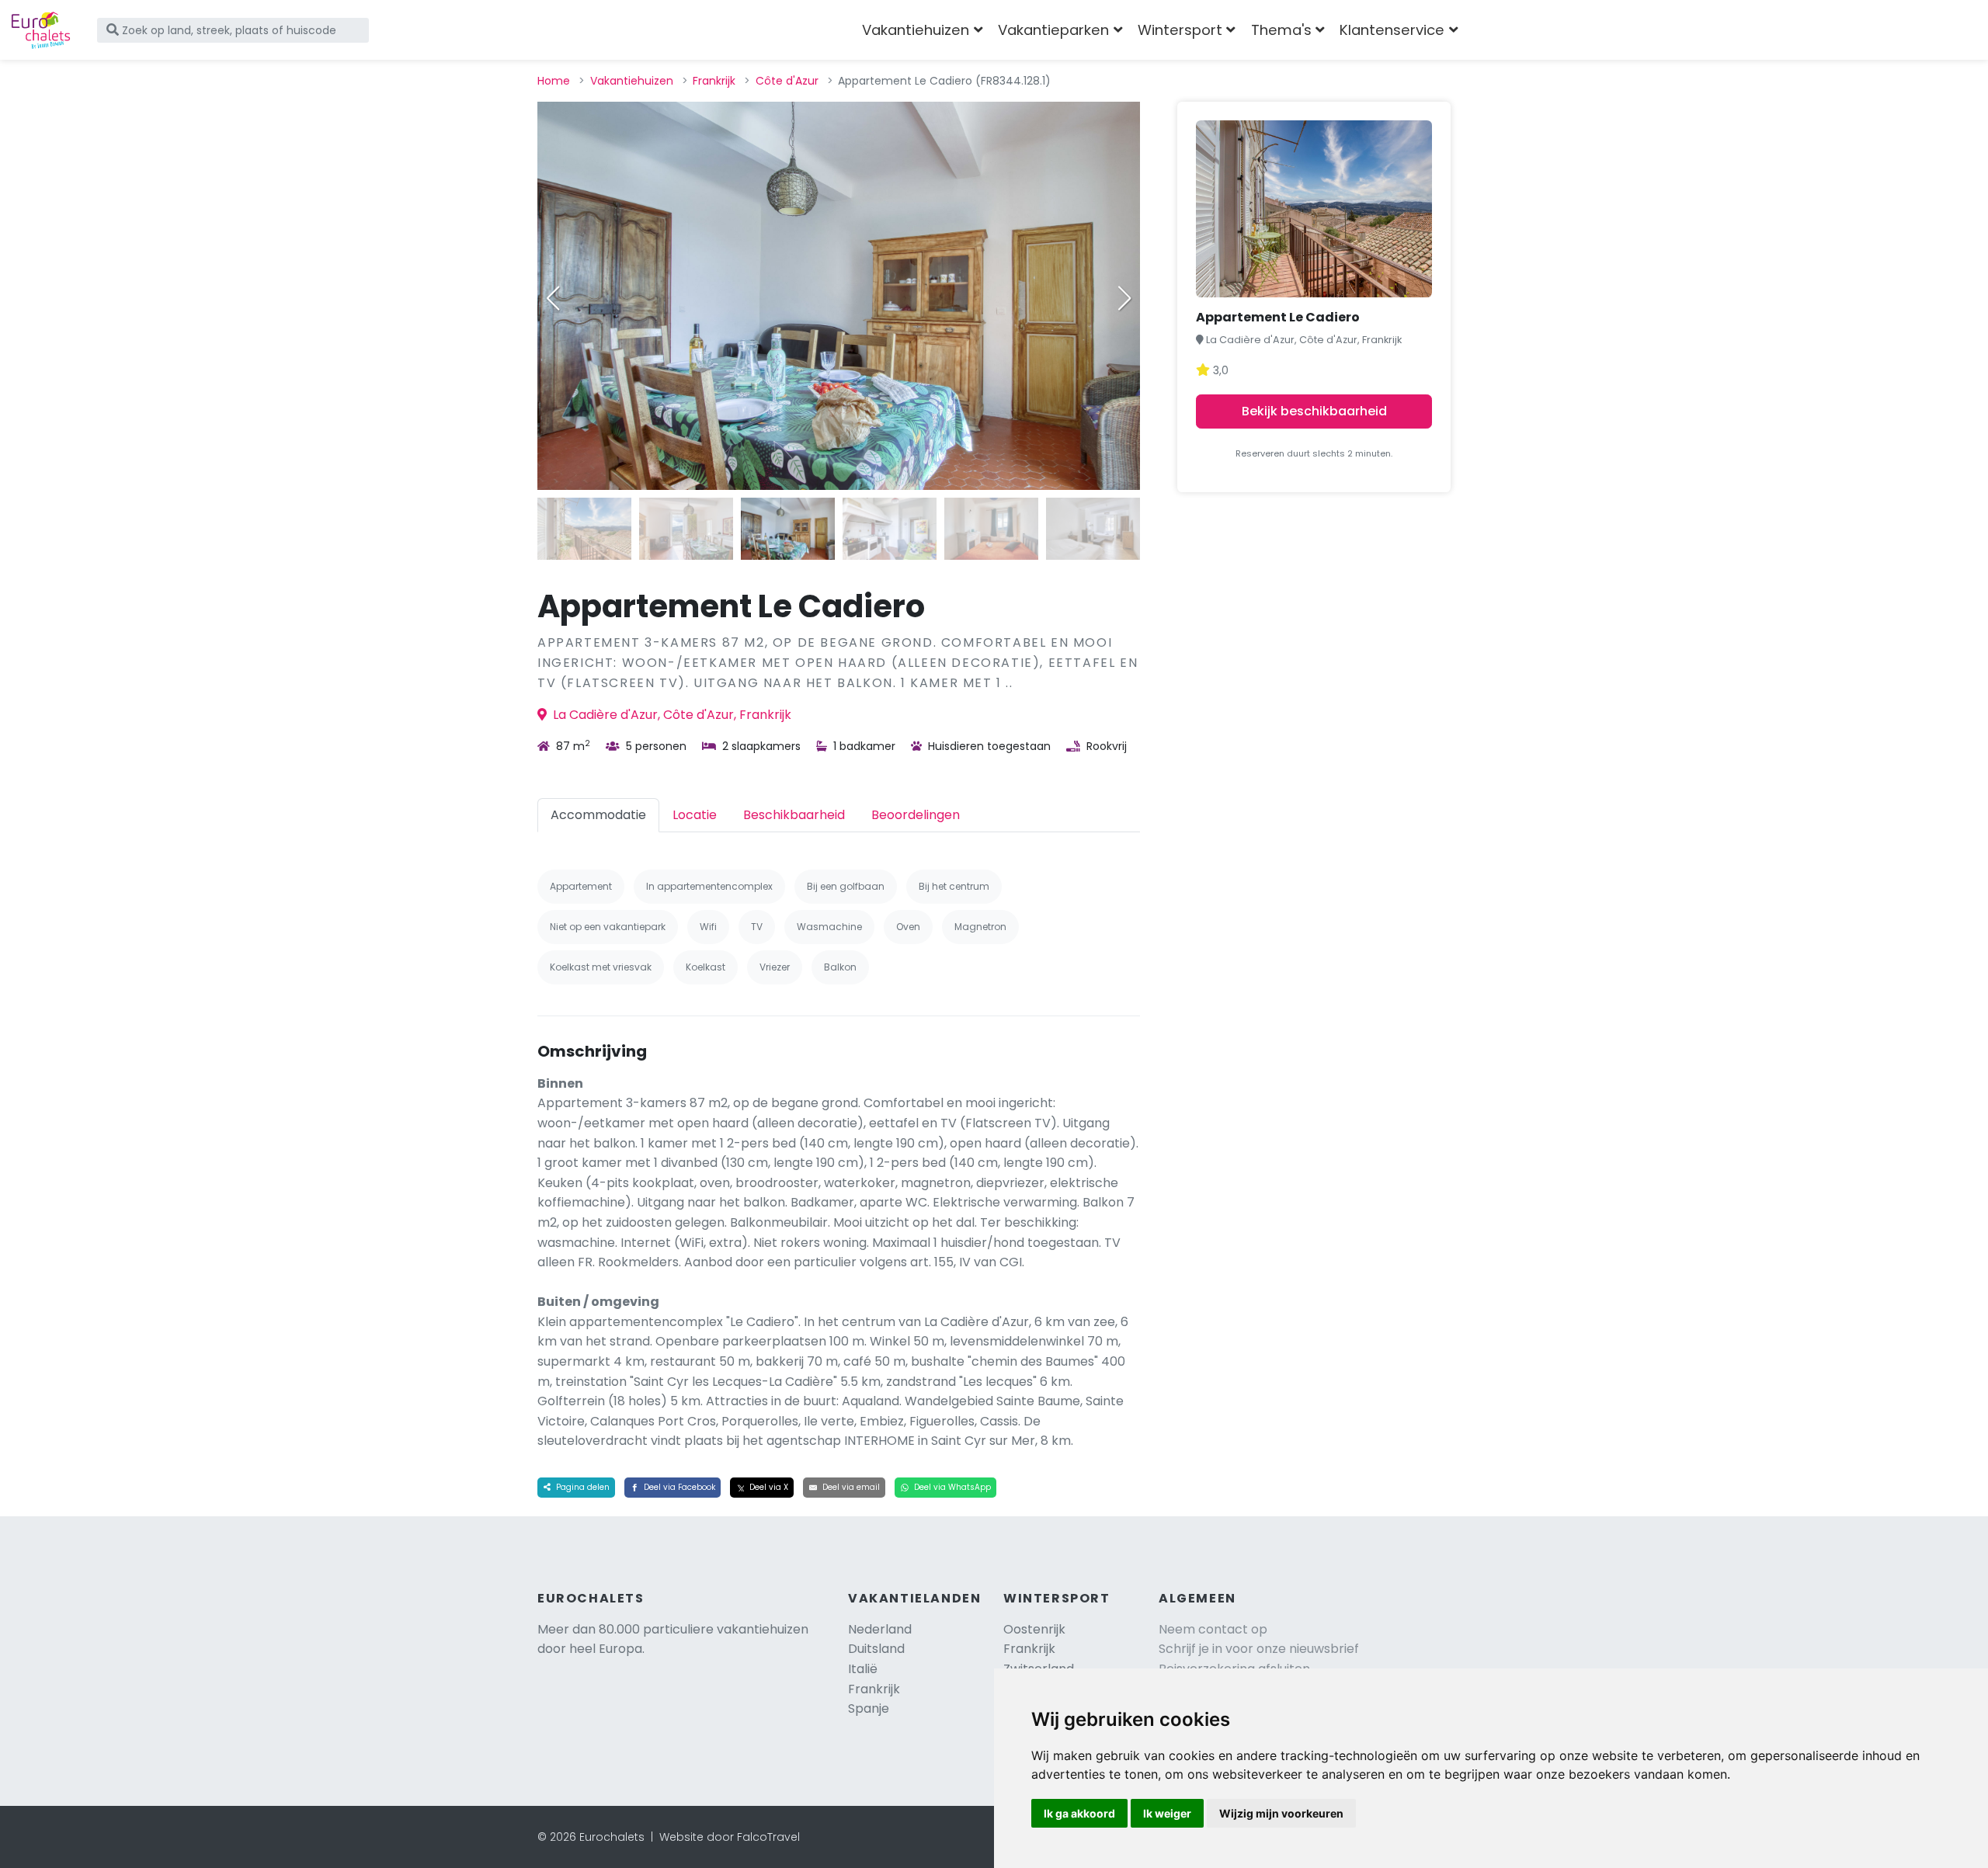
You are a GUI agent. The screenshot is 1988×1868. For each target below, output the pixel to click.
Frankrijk (714, 81)
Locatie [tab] (695, 815)
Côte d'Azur (787, 81)
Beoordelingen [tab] (916, 815)
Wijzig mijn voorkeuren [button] (1281, 1813)
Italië (863, 1669)
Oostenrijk (1034, 1629)
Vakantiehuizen (632, 81)
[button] (1124, 298)
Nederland (880, 1629)
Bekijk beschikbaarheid (1314, 411)
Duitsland (876, 1649)
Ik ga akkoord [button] (1079, 1813)
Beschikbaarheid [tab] (794, 815)
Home (554, 81)
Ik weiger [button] (1167, 1813)
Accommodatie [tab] (598, 815)
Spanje (869, 1708)
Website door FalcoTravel (730, 1837)
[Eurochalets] (41, 30)
